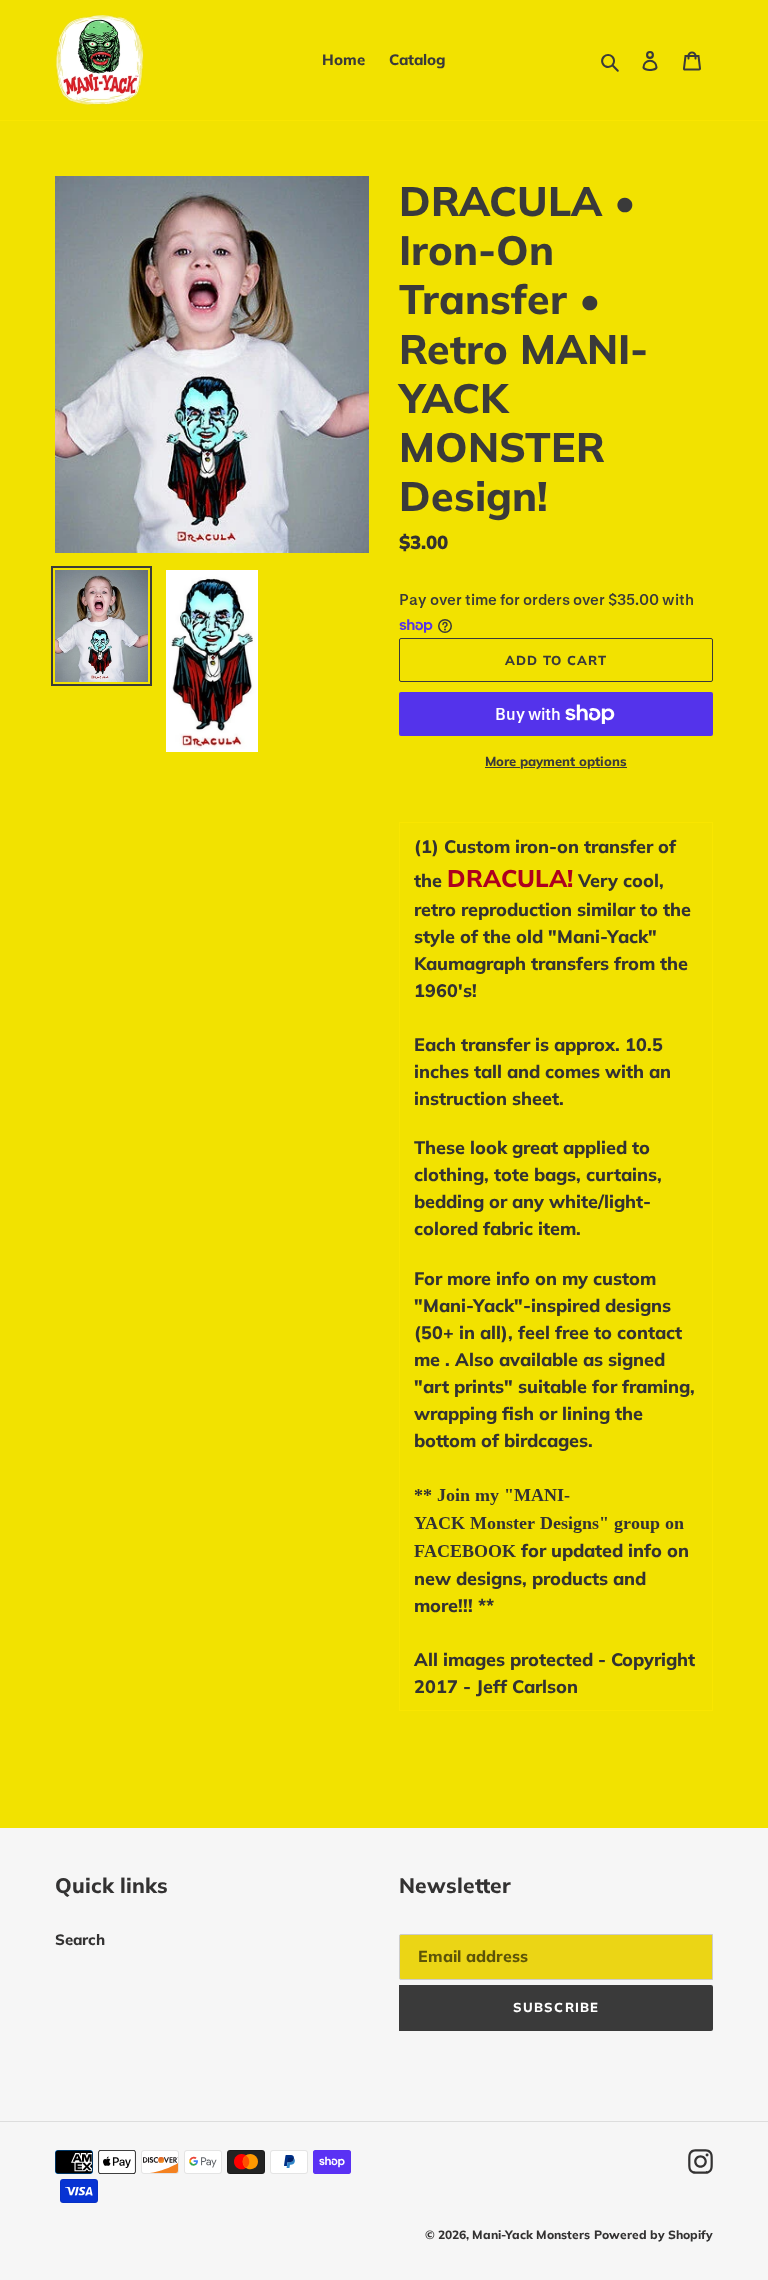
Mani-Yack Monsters (531, 2234)
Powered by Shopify (653, 2234)
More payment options (556, 761)
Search (80, 1939)
